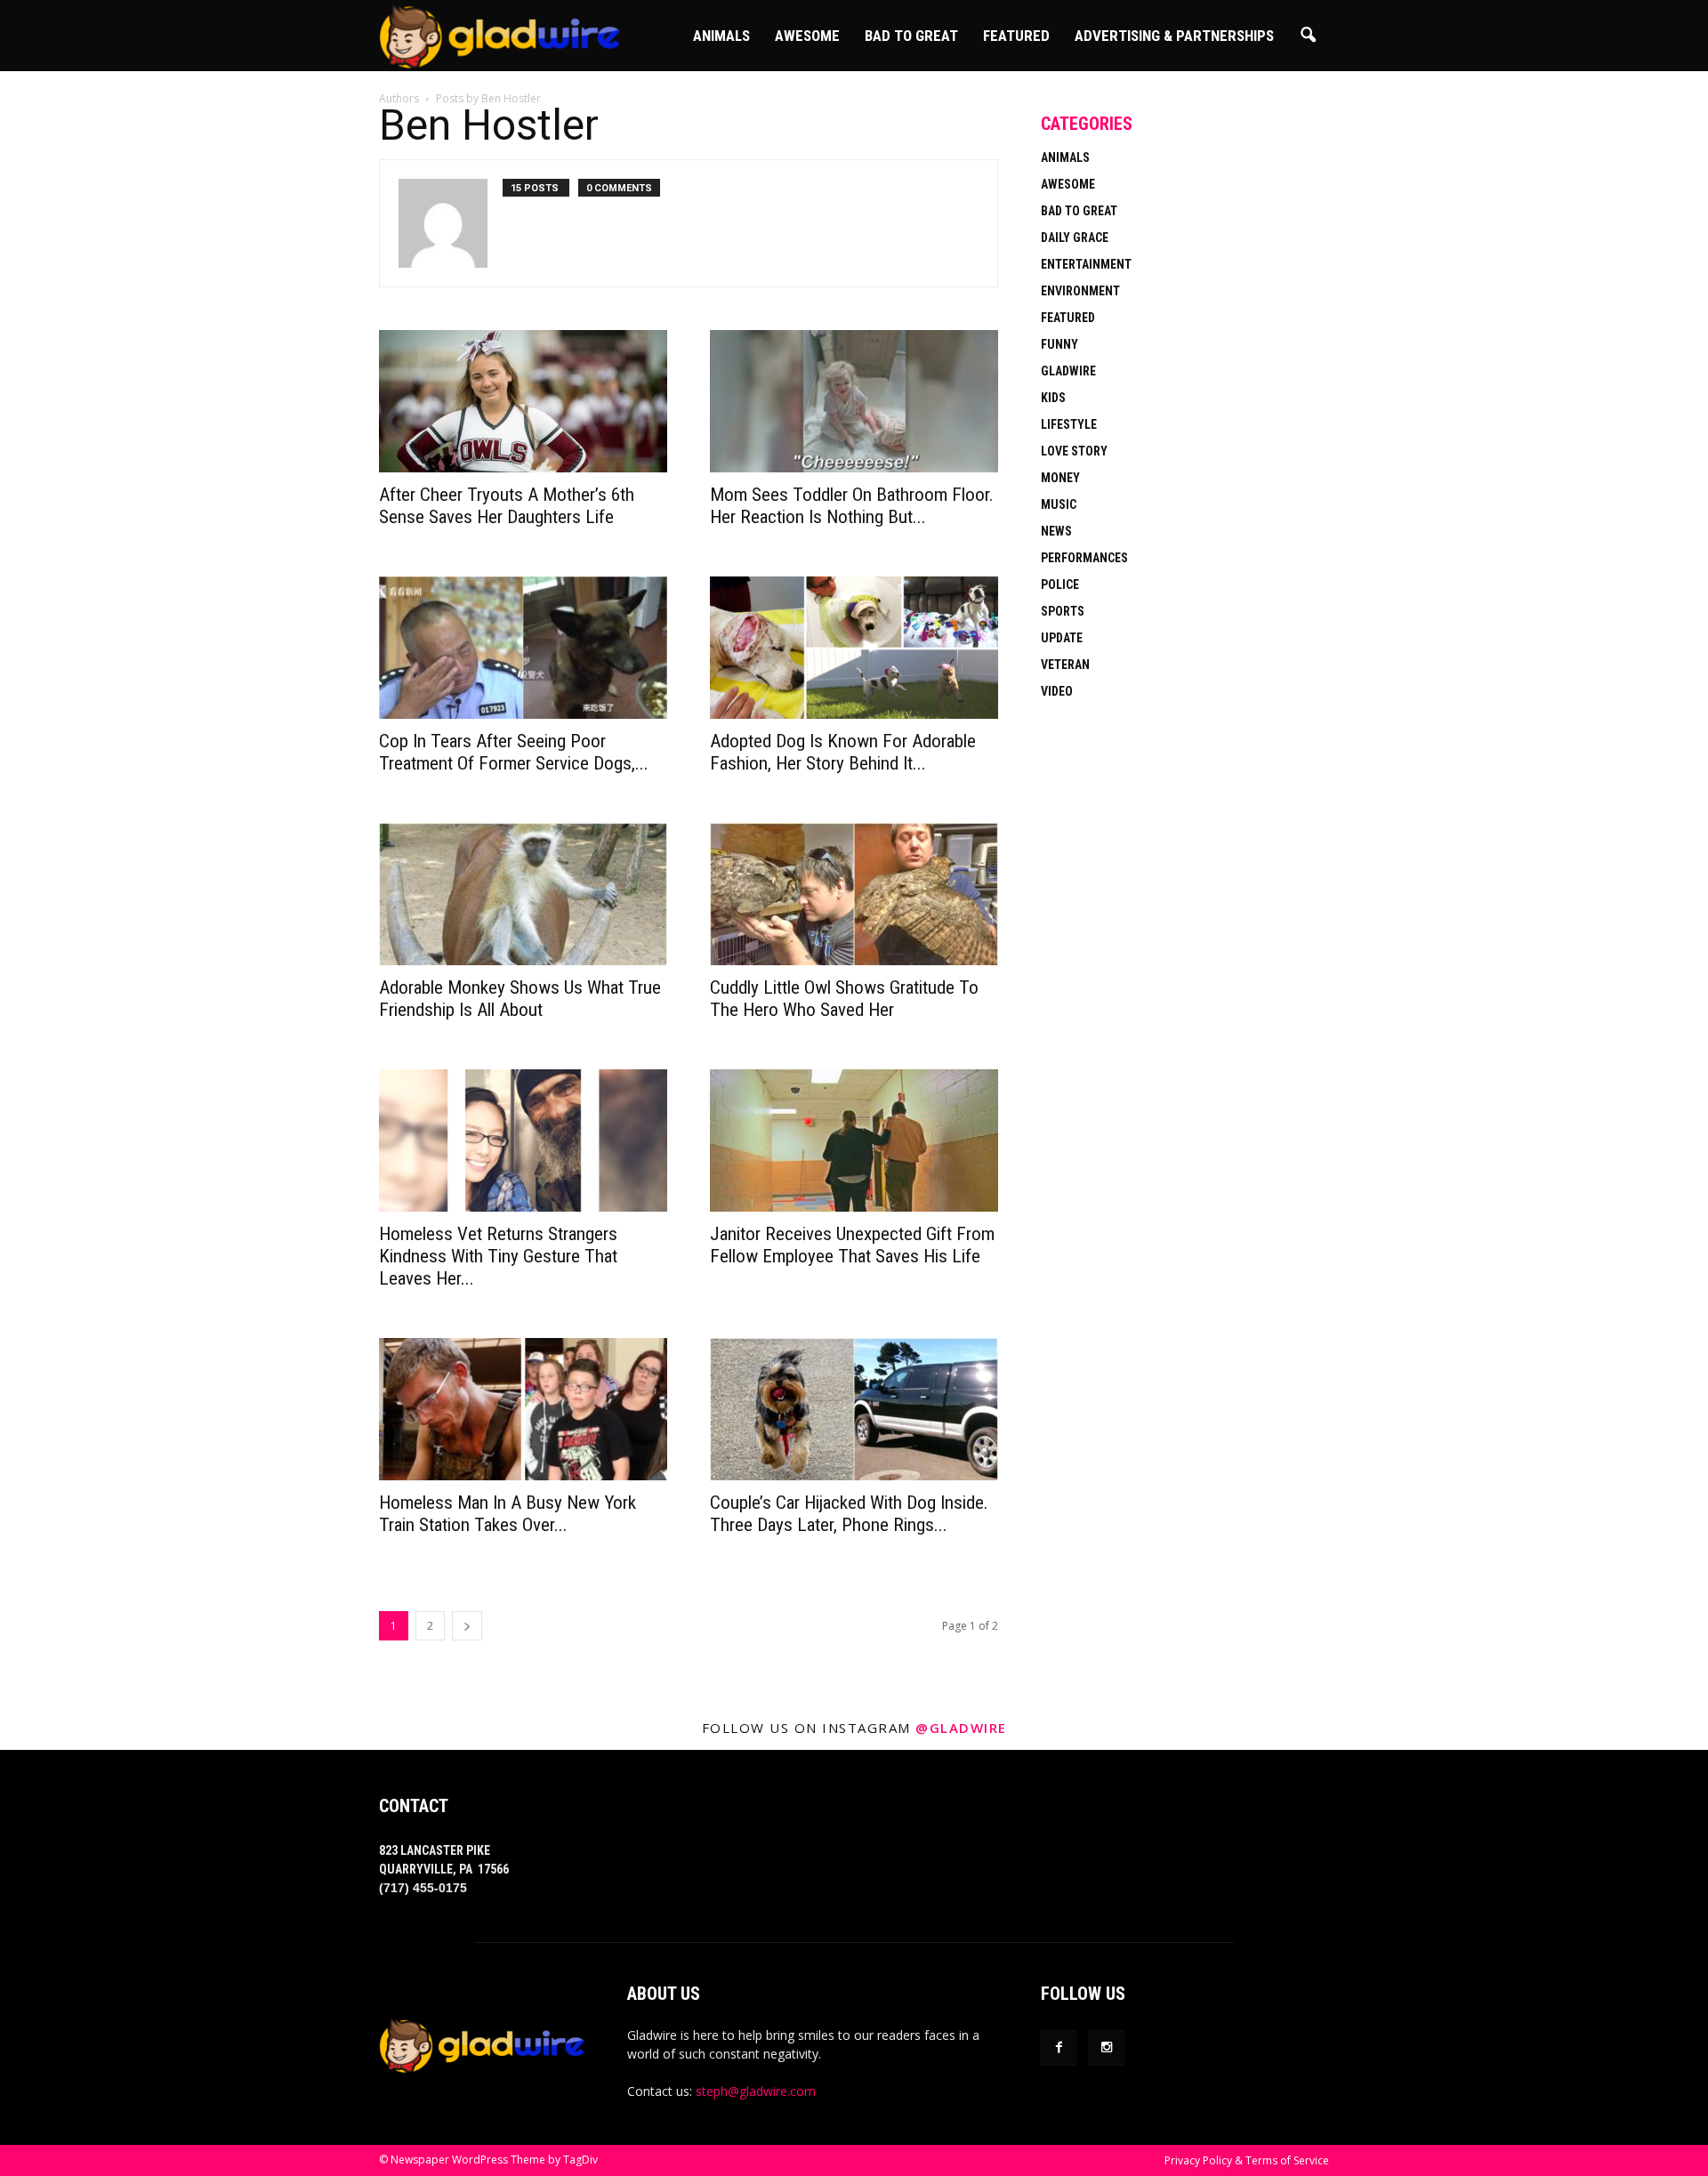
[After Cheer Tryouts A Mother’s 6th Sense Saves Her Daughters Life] (523, 401)
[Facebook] (1059, 2048)
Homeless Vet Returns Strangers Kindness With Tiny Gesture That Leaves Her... (498, 1256)
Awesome (807, 36)
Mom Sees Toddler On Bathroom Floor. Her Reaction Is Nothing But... (852, 506)
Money (1060, 478)
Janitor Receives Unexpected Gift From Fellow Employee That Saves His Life (852, 1245)
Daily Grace (1075, 238)
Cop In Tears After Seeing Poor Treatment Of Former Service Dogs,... (514, 752)
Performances (1084, 558)
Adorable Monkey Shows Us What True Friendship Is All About (520, 999)
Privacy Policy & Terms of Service (1247, 2160)
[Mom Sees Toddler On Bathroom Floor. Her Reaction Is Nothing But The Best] (854, 401)
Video (1057, 691)
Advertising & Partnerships (1174, 36)
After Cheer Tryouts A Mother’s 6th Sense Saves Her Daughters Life (507, 506)
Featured (1016, 36)
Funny (1059, 344)
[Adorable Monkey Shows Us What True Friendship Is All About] (523, 894)
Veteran (1065, 665)
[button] (1308, 36)
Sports (1063, 611)
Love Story (1074, 451)
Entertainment (1086, 264)
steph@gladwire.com (756, 2091)
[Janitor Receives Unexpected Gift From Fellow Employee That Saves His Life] (854, 1140)
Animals (721, 36)
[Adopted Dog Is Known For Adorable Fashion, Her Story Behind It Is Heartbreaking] (854, 648)
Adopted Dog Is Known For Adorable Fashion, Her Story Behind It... (843, 752)
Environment (1080, 291)
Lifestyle (1069, 424)
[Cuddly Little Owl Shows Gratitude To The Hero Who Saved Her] (854, 894)
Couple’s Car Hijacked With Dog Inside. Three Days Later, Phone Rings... (849, 1514)
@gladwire (961, 1728)
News (1056, 531)
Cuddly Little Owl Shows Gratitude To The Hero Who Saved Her (844, 999)
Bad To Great (911, 36)
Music (1059, 504)
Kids (1053, 398)
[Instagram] (1107, 2048)
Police (1060, 584)
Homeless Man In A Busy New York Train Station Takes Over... (508, 1514)
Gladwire (1068, 371)
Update (1062, 638)
